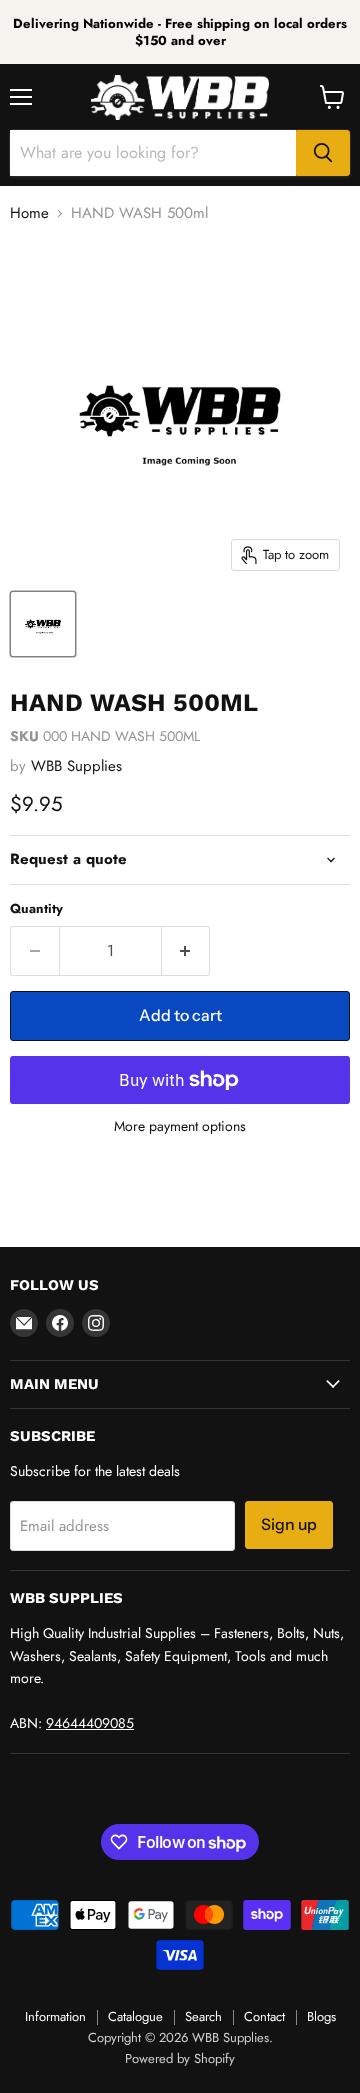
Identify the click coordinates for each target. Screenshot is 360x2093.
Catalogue (135, 2016)
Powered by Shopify (180, 2058)
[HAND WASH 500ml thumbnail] (43, 624)
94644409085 (90, 1723)
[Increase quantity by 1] (186, 951)
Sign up (289, 1524)
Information (55, 2016)
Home (29, 213)
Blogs (321, 2016)
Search (203, 2016)
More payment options (180, 1126)
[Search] (323, 153)
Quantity (36, 908)
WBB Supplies (76, 766)
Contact (264, 2016)
